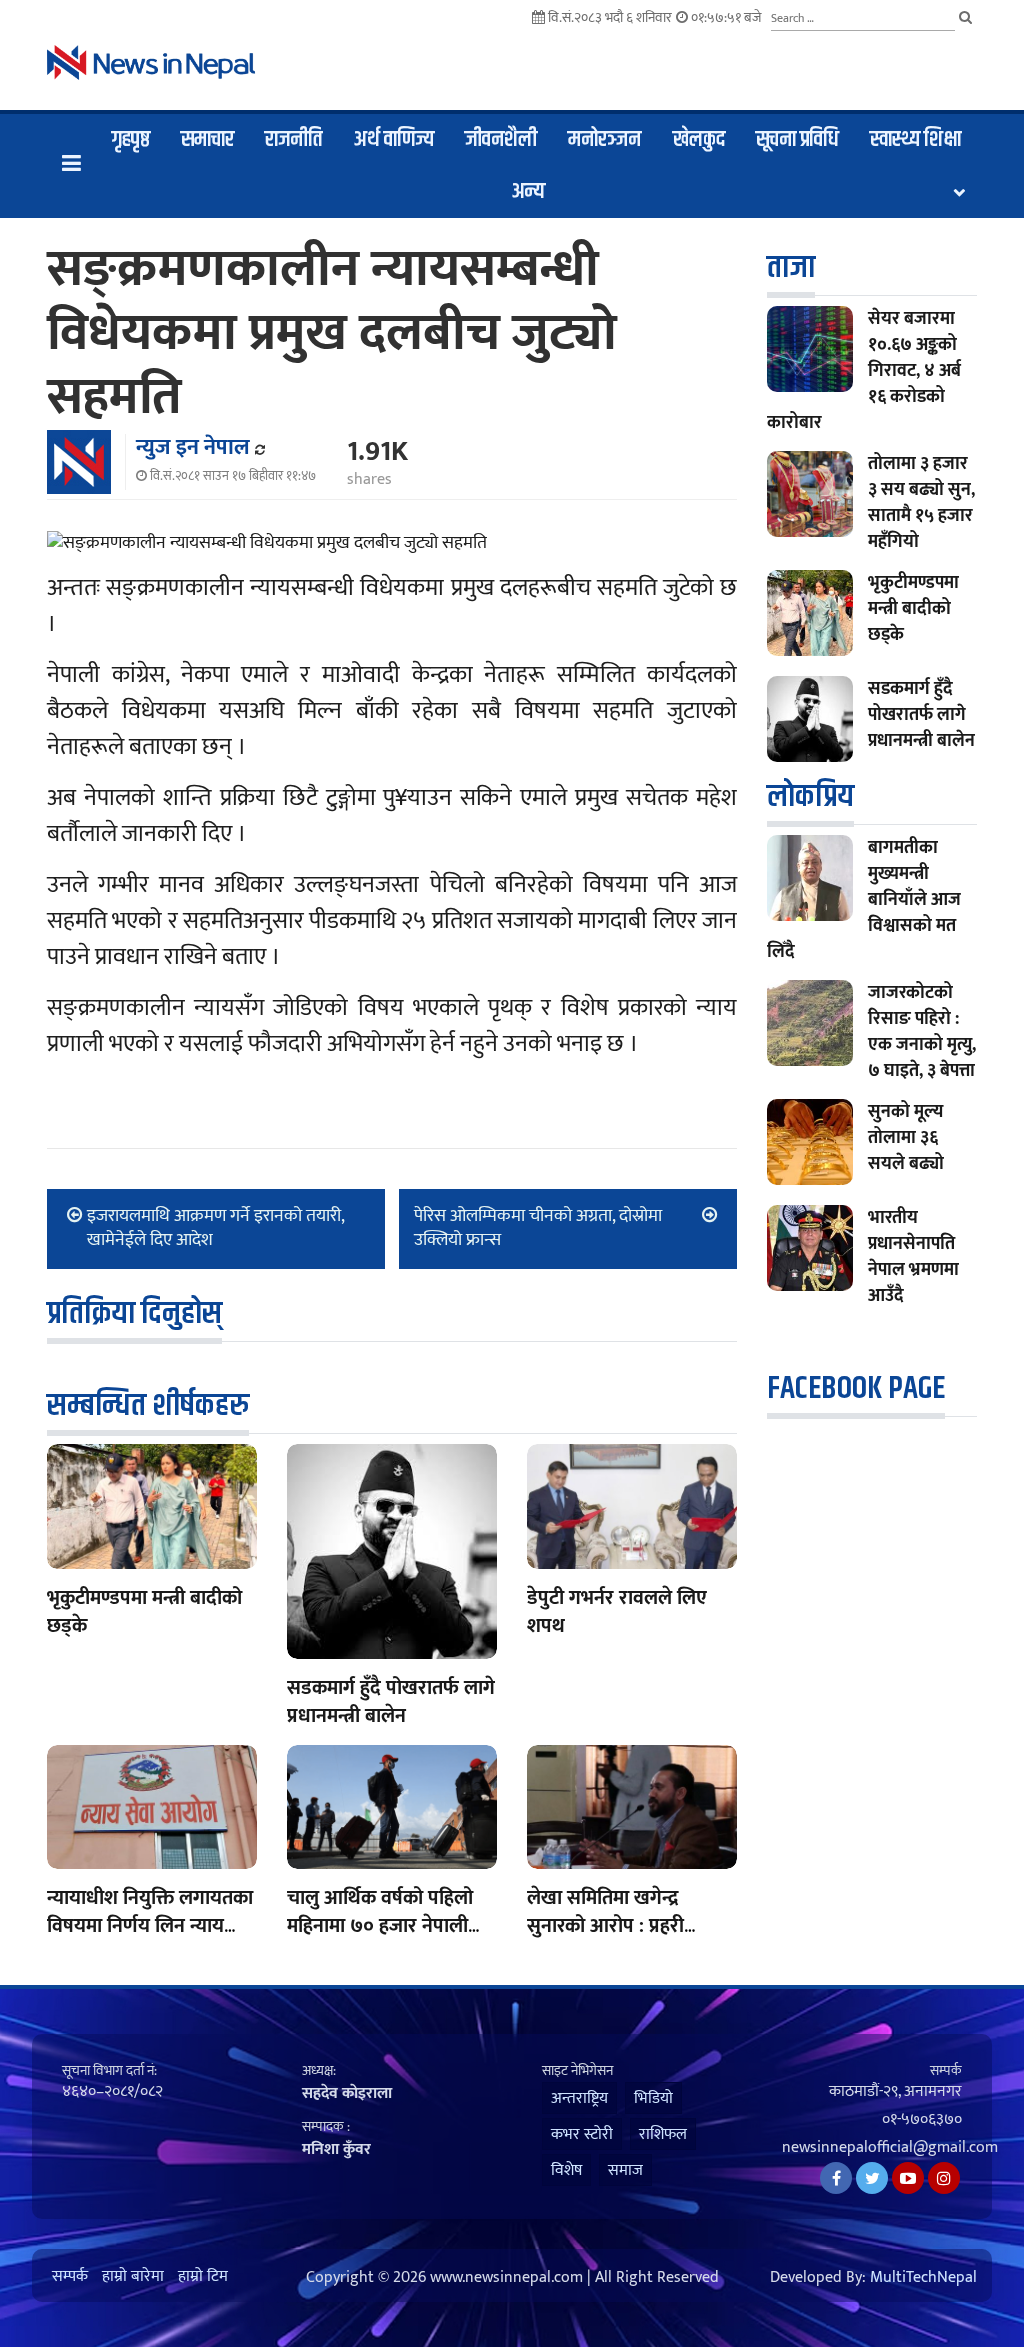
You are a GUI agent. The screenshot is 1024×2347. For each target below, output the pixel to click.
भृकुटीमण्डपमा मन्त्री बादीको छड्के (144, 1612)
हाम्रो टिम (203, 2277)
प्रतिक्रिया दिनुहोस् (134, 1313)
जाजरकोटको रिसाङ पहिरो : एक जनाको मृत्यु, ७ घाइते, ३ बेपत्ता (922, 1032)
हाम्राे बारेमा (133, 2277)
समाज (625, 2170)
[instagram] (944, 2178)
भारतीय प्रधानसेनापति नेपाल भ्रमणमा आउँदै (913, 1257)
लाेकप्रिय (810, 796)
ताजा (791, 267)
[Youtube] (908, 2178)
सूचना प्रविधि (797, 140)
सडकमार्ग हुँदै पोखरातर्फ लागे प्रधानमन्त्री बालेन (391, 1702)
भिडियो (653, 2098)
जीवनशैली (501, 140)
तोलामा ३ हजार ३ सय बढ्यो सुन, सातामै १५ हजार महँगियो (921, 503)
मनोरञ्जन (604, 140)
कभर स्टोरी (582, 2134)
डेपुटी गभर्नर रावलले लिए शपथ (617, 1612)
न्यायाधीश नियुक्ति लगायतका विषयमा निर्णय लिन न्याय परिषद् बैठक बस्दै (150, 1926)
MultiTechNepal (923, 2278)
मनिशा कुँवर (336, 2149)
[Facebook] (836, 2178)
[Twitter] (872, 2178)
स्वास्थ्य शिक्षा (915, 140)
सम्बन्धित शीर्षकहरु (148, 1405)
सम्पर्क (70, 2277)
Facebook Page (856, 1388)
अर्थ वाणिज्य (394, 140)
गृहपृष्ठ (131, 140)
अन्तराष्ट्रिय (579, 2098)
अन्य (528, 192)
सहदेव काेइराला (347, 2093)
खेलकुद (699, 140)
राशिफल (663, 2134)
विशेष (566, 2170)
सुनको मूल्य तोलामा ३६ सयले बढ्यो (906, 1138)
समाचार (207, 140)
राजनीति (293, 140)
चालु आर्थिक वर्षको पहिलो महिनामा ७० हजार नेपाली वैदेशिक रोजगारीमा (380, 1926)
